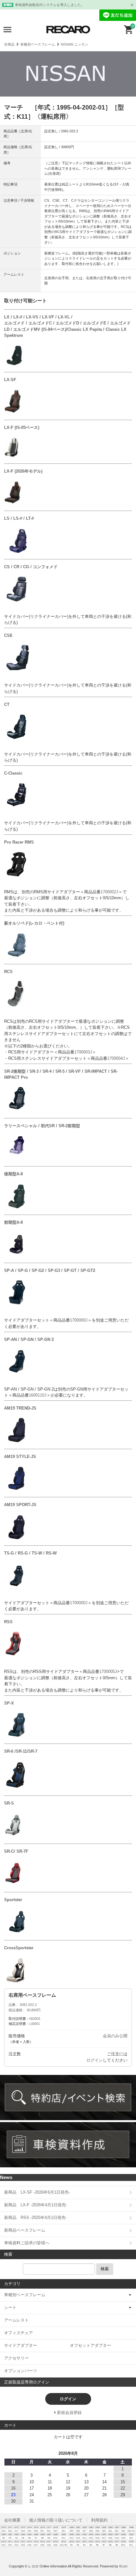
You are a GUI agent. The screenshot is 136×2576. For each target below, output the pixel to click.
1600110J (38, 1395)
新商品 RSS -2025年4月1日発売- (35, 2218)
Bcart (123, 2566)
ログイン (95, 2060)
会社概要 (12, 2520)
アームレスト (16, 2320)
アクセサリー (16, 2358)
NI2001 (35, 2019)
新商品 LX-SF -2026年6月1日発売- (37, 2192)
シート (10, 2307)
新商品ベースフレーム (25, 2230)
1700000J (79, 1320)
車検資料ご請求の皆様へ (27, 2243)
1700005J (108, 1671)
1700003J (83, 1052)
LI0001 (35, 2024)
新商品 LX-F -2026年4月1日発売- (36, 2205)
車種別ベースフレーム (38, 44)
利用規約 (99, 2520)
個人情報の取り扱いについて (56, 2520)
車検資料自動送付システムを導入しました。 (50, 5)
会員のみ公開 (115, 2036)
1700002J (109, 892)
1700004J (116, 1058)
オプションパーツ (21, 2371)
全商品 (9, 44)
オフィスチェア (19, 2333)
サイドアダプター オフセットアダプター (58, 2345)
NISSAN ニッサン (74, 44)
